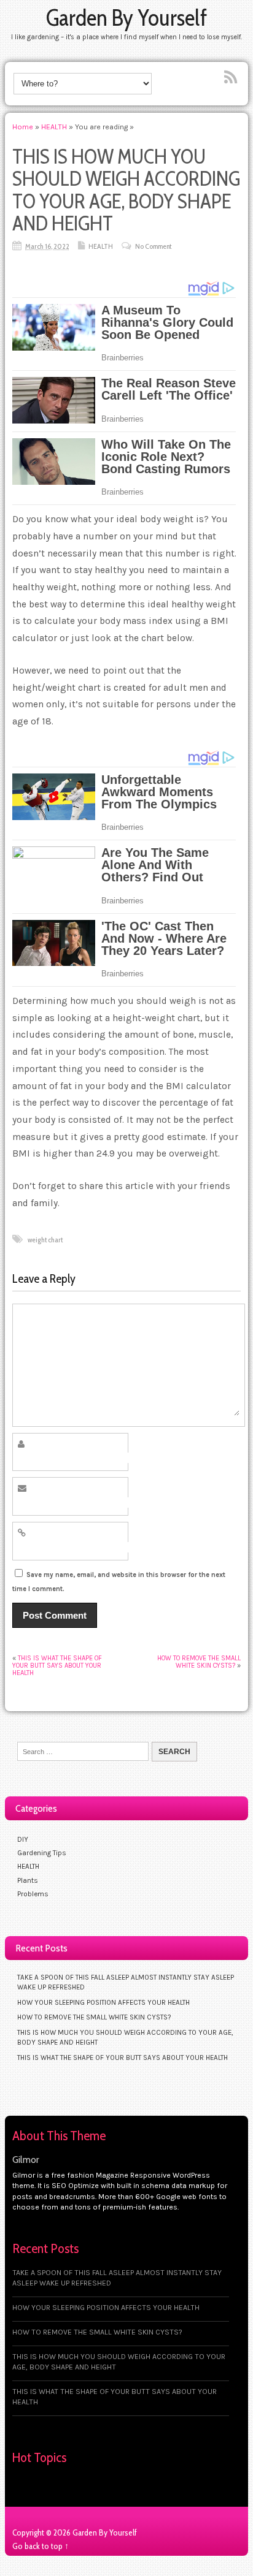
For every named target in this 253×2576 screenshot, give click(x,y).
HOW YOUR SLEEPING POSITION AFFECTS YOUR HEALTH (103, 2002)
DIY (23, 1839)
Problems (33, 1894)
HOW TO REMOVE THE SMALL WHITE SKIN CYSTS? (199, 1662)
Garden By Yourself (126, 17)
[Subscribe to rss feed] (232, 78)
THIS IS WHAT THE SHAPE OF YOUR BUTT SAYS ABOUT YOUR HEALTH (57, 1666)
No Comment (153, 246)
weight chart (45, 1240)
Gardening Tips (42, 1853)
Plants (28, 1880)
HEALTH (101, 246)
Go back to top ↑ (41, 2546)
